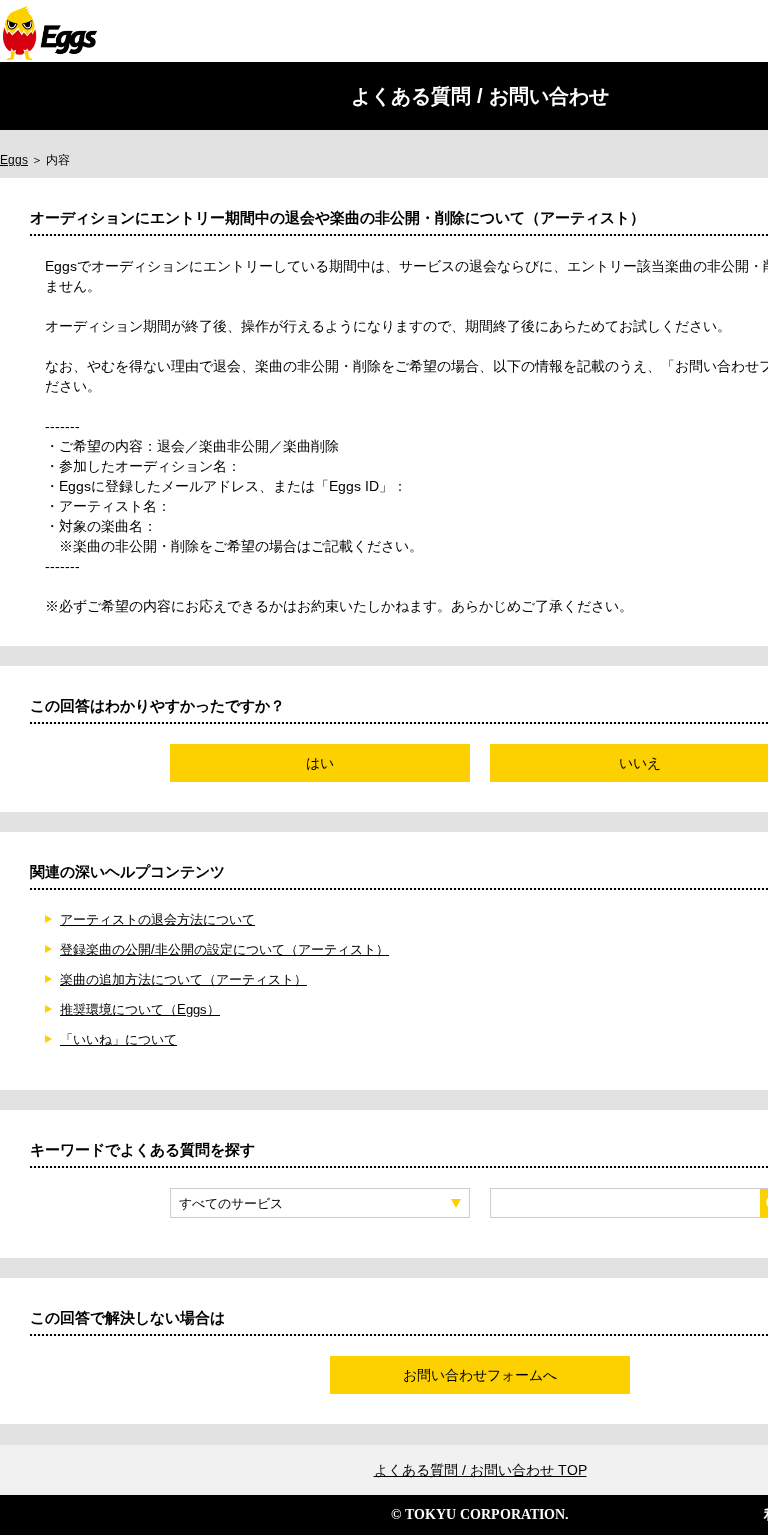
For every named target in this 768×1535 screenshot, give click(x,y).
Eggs (14, 160)
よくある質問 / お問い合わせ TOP (480, 1470)
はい (320, 763)
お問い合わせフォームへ (480, 1375)
